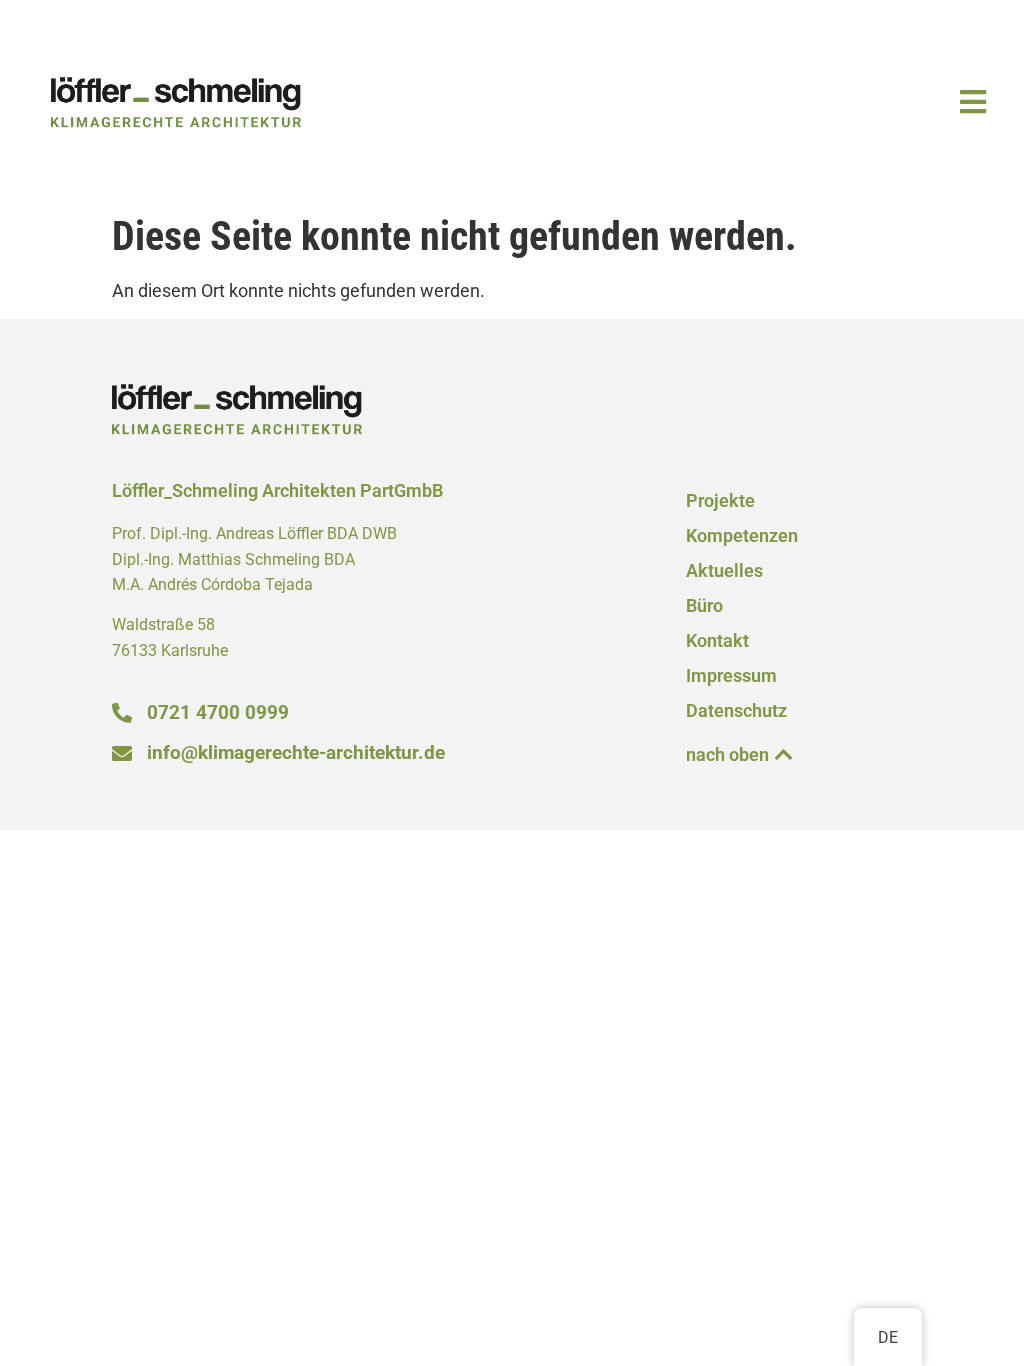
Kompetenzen (742, 536)
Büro (704, 606)
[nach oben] (784, 755)
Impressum (731, 676)
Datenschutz (736, 711)
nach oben (727, 755)
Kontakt (717, 641)
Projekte (720, 501)
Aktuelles (724, 571)
